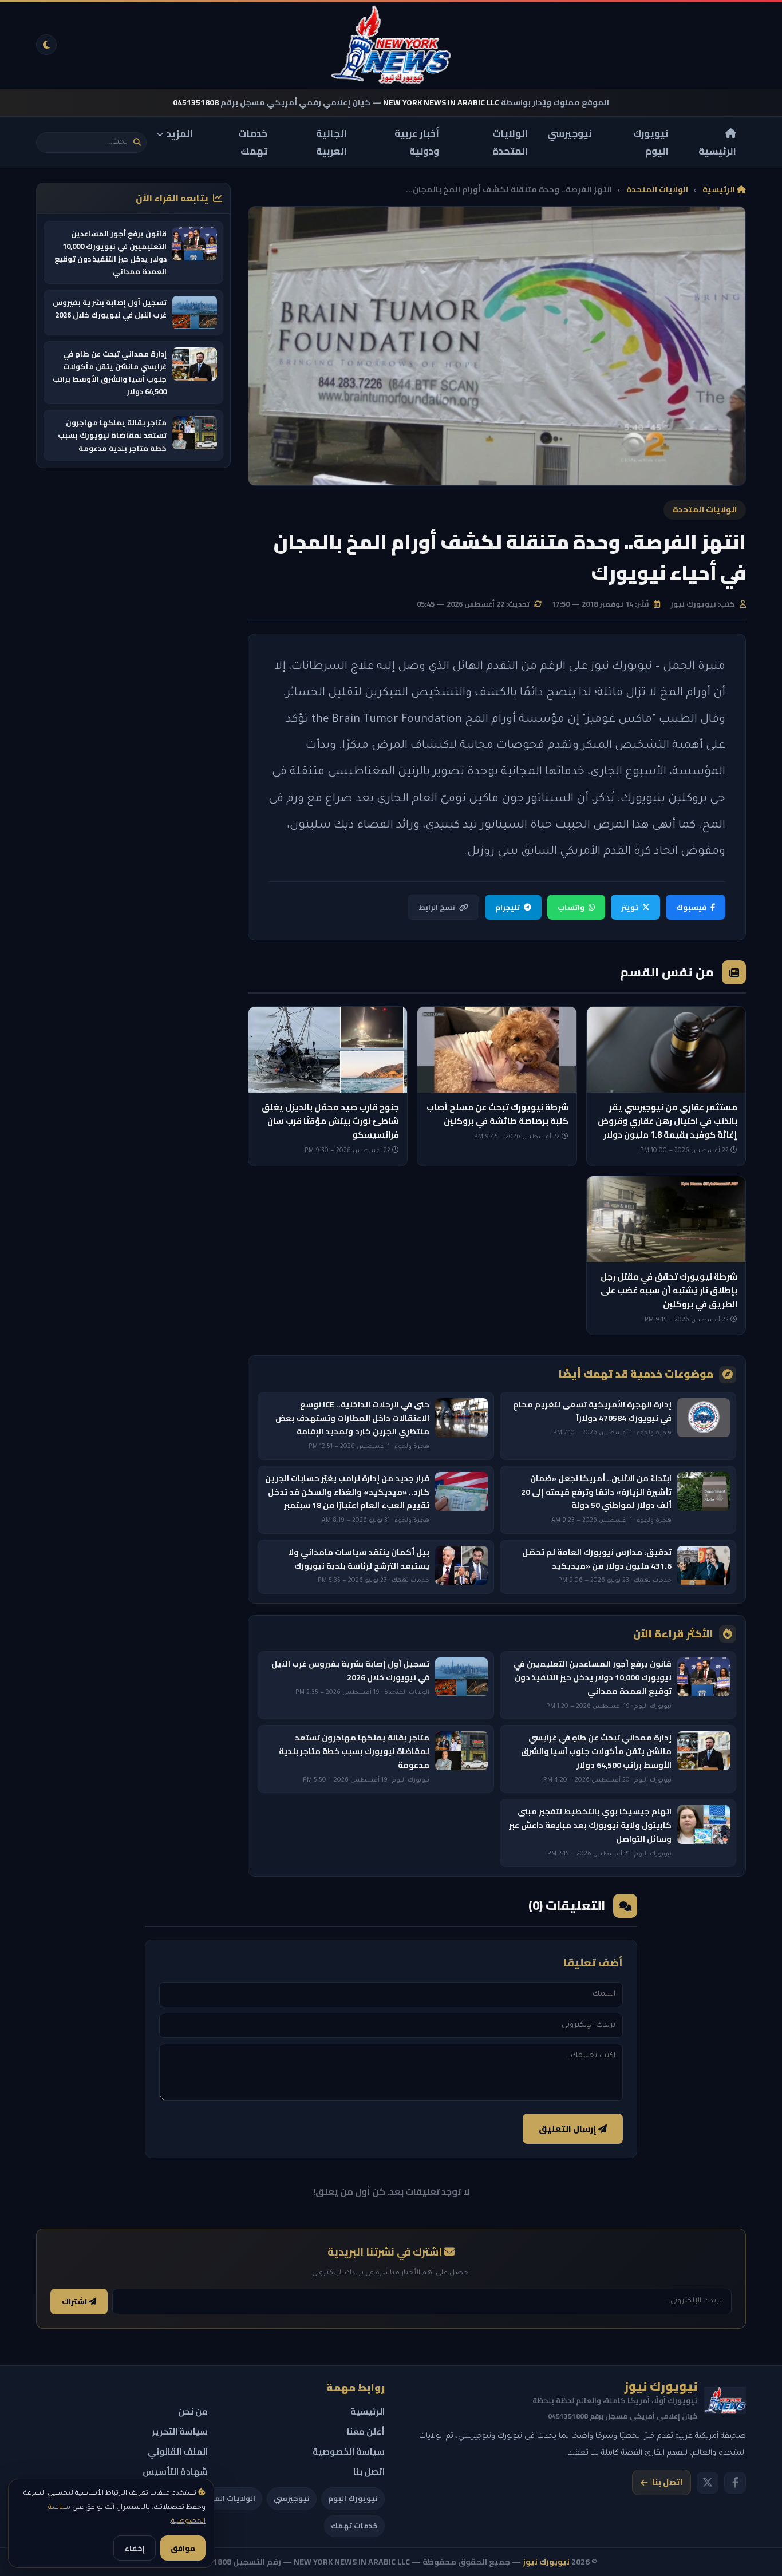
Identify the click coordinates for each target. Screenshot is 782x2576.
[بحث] (137, 142)
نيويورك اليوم (651, 142)
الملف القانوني (178, 2452)
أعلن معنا (366, 2431)
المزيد (180, 134)
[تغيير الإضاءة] (46, 45)
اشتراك (75, 2302)
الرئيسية (717, 151)
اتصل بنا (667, 2482)
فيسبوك (691, 907)
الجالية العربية (331, 142)
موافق (183, 2548)
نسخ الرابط (437, 907)
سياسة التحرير (180, 2431)
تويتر (630, 907)
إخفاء (135, 2548)
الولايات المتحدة (510, 142)
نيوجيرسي (570, 133)
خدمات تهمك (253, 142)
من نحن (193, 2411)
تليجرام (507, 907)
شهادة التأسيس (175, 2472)
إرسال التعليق (568, 2129)
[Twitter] (708, 2483)
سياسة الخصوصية (349, 2452)
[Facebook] (735, 2483)
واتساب (571, 907)
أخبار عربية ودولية (417, 142)
